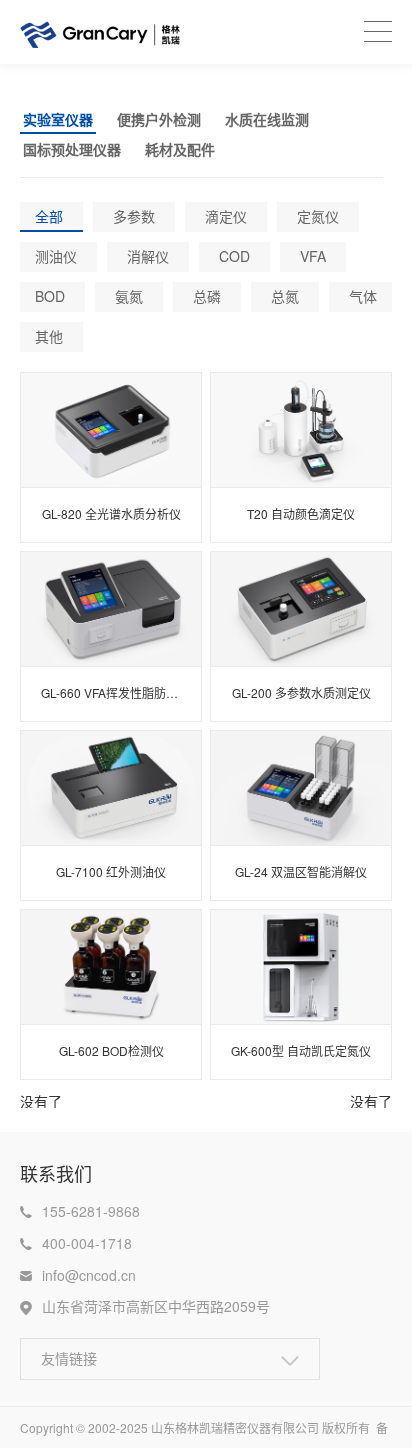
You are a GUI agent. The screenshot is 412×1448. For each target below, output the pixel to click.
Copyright (48, 1427)
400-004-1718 (87, 1243)
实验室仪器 (58, 119)
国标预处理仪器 (72, 149)
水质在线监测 (267, 119)
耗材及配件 (180, 149)
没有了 (41, 1101)
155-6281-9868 (91, 1211)
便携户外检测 (159, 119)
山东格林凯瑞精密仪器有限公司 (235, 1427)
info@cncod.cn (89, 1275)
